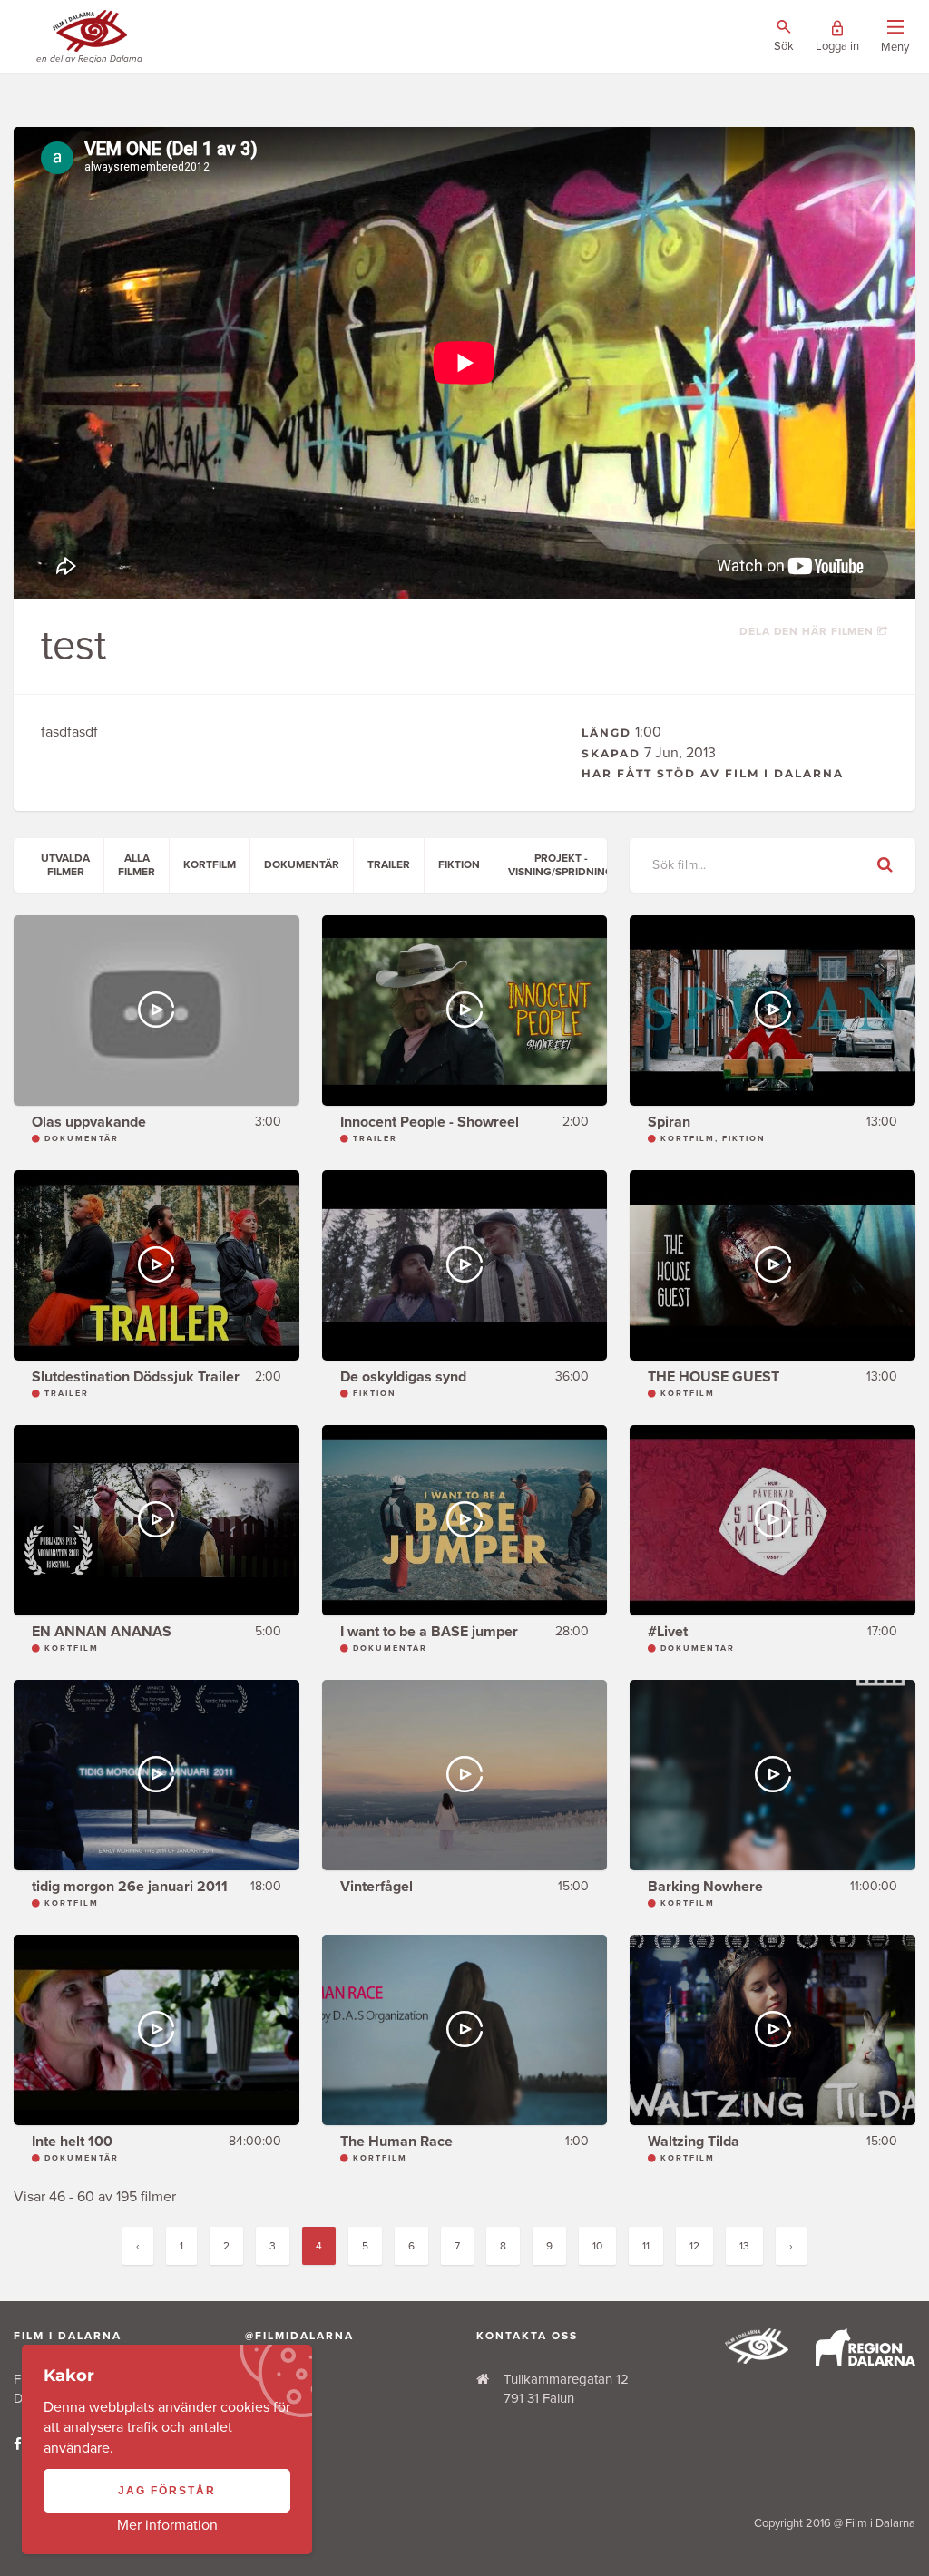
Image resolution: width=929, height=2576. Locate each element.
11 (646, 2246)
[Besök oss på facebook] (18, 2444)
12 (694, 2246)
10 (597, 2246)
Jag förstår (167, 2491)
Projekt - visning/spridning (561, 864)
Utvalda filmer (65, 864)
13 (744, 2246)
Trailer (389, 864)
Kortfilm (210, 864)
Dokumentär (302, 864)
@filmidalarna (299, 2336)
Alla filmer (137, 864)
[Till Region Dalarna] (865, 2361)
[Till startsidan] (757, 2359)
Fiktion (459, 864)
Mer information (167, 2525)
